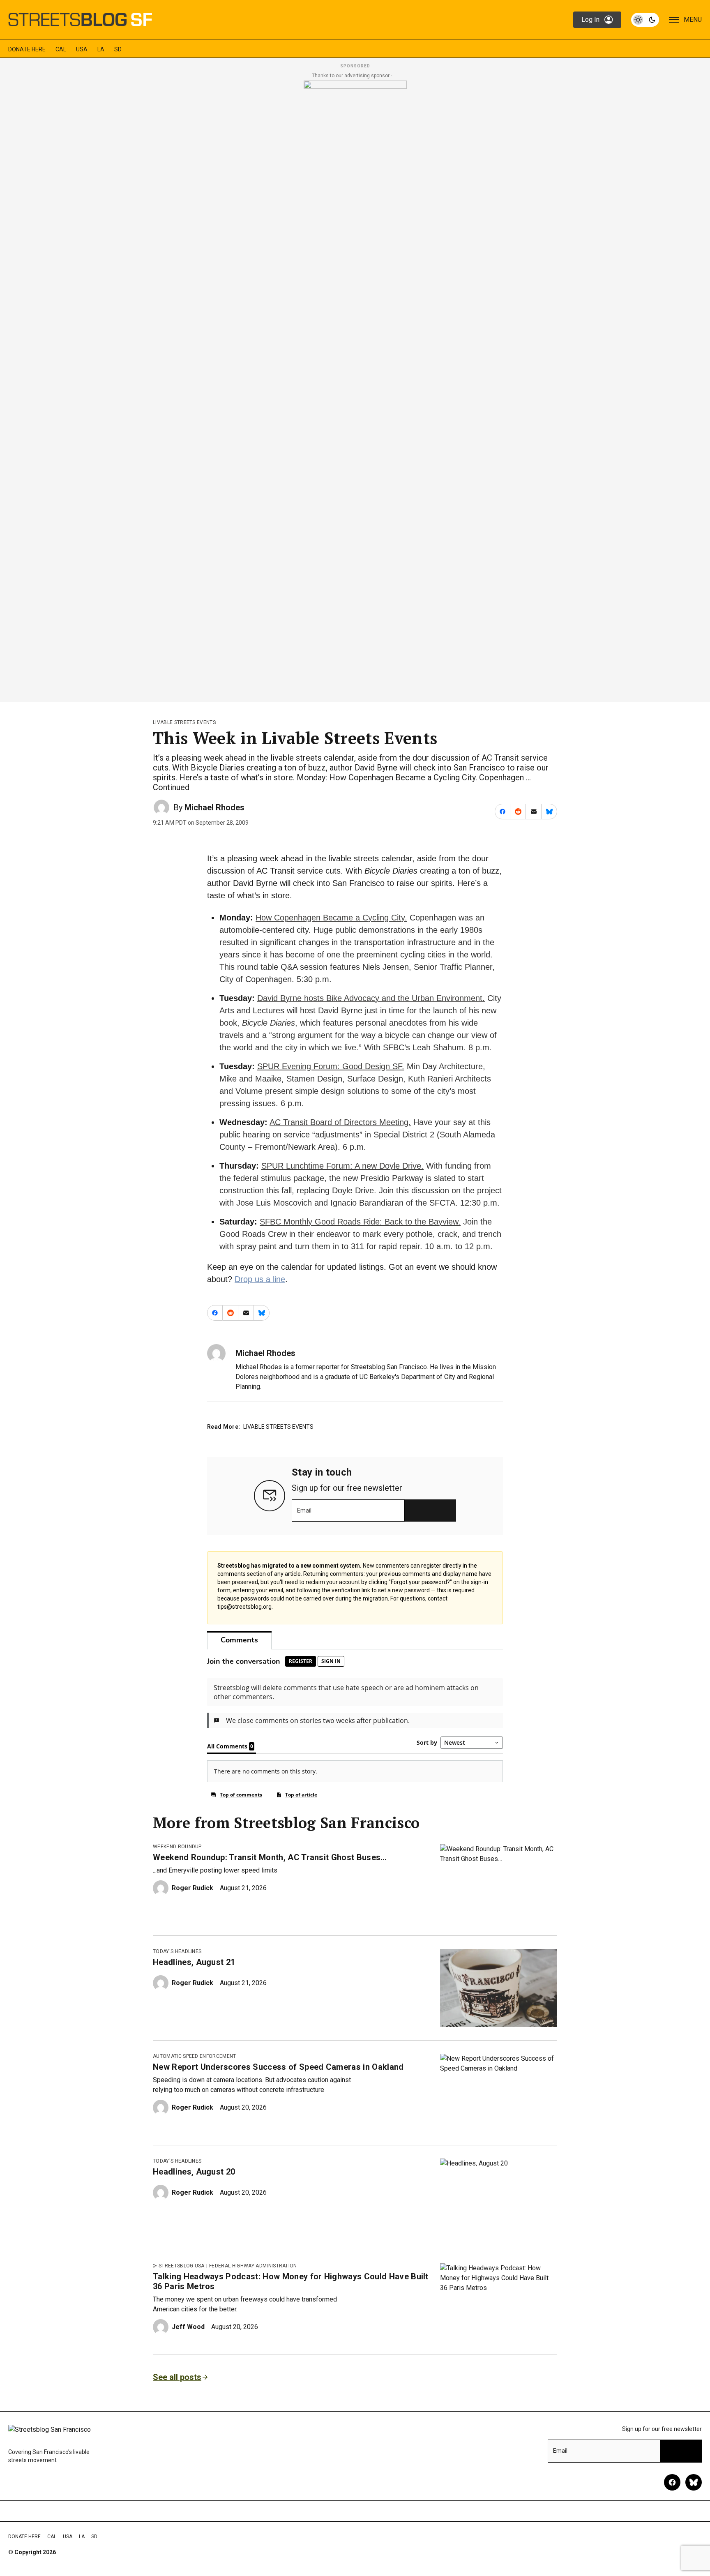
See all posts (177, 2377)
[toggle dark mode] (645, 20)
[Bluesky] (694, 2482)
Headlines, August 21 (194, 1962)
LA (101, 49)
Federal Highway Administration (253, 2266)
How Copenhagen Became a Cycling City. (331, 918)
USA (82, 49)
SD (118, 49)
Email (304, 1511)
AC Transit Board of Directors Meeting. (340, 1122)
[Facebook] (672, 2482)
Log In (590, 20)
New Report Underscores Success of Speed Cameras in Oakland (278, 2067)
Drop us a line (260, 1279)
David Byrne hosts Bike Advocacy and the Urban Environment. (371, 998)
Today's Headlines (177, 1951)
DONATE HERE (27, 49)
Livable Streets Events (184, 722)
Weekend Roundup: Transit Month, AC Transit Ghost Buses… (270, 1857)
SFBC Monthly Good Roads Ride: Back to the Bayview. (360, 1222)
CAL (61, 49)
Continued (171, 787)
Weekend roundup (177, 1847)
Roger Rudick (192, 1888)
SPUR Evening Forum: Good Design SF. (331, 1066)
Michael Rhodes (214, 807)
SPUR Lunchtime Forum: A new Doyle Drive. (342, 1166)
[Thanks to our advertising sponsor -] (355, 389)
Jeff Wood (188, 2327)
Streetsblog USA (182, 2266)
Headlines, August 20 (194, 2172)
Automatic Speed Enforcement (195, 2056)
